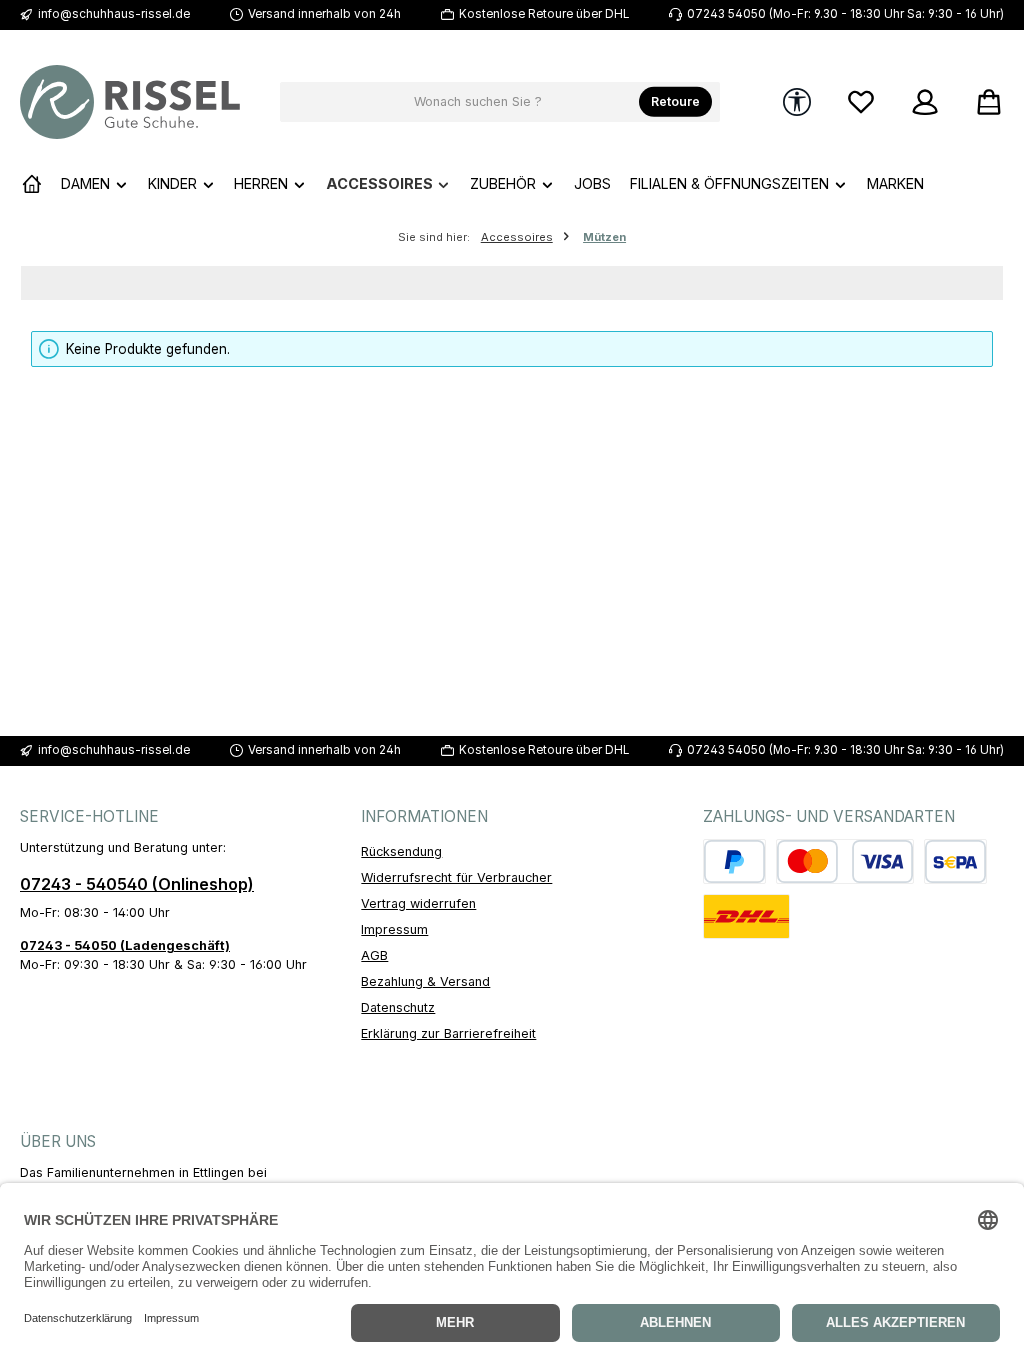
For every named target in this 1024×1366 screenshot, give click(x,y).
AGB (374, 955)
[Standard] (746, 916)
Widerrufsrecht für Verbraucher (456, 877)
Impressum (394, 929)
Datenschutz (398, 1007)
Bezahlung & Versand (425, 981)
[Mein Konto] (925, 102)
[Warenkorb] (983, 102)
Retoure (675, 101)
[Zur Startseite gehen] (130, 102)
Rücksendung (401, 851)
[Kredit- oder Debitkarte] (845, 861)
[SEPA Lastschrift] (955, 861)
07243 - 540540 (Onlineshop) (137, 884)
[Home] (32, 184)
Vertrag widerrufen (418, 903)
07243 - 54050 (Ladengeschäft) (125, 945)
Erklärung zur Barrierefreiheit (448, 1033)
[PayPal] (734, 861)
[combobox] (478, 102)
